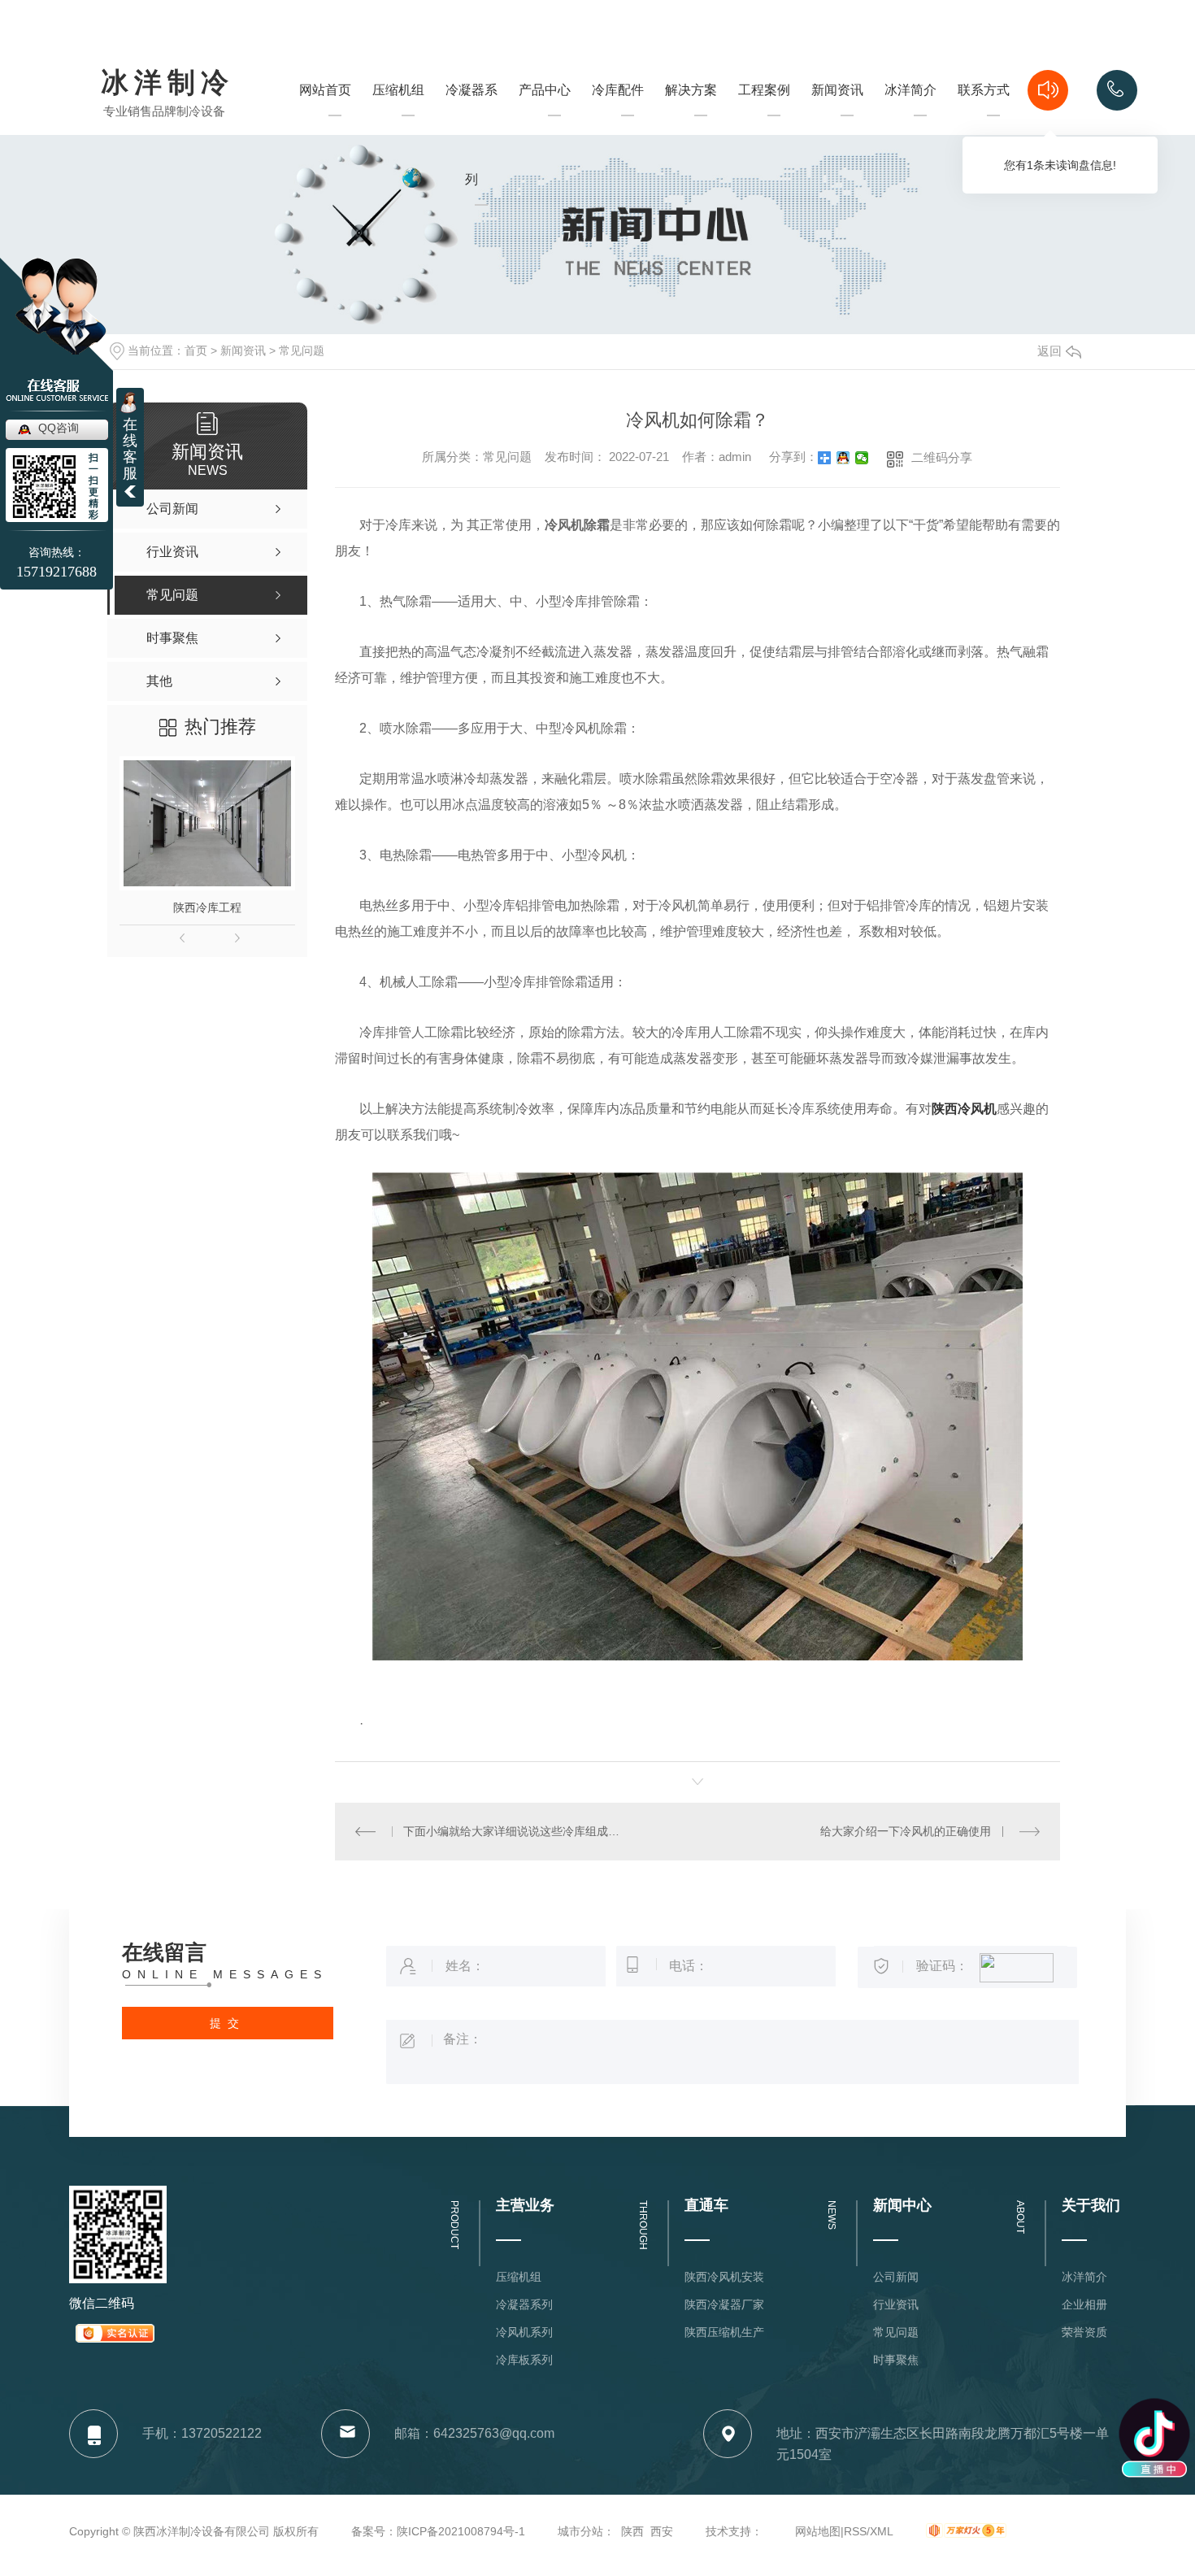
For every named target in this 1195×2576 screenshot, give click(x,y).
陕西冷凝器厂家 (724, 2304)
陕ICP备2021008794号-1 (461, 2531)
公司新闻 (896, 2277)
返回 (1049, 351)
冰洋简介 (910, 119)
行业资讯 (896, 2304)
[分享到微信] (862, 458)
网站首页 (325, 119)
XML (882, 2531)
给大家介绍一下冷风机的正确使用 (906, 1831)
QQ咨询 (59, 428)
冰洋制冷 (167, 84)
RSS (855, 2531)
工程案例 (764, 119)
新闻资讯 (837, 119)
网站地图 (818, 2531)
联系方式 (984, 119)
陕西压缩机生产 (724, 2332)
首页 (196, 350)
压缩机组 (398, 119)
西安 (662, 2531)
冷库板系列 (524, 2360)
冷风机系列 (524, 2332)
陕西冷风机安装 (724, 2277)
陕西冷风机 (964, 1109)
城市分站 (580, 2531)
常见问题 (302, 350)
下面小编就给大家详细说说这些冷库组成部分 (516, 1831)
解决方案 (691, 119)
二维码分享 (942, 457)
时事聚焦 (896, 2360)
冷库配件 (618, 90)
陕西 (632, 2531)
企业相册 (1084, 2304)
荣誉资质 (1084, 2332)
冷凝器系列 (471, 164)
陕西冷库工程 (207, 907)
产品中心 (545, 119)
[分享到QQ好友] (843, 458)
